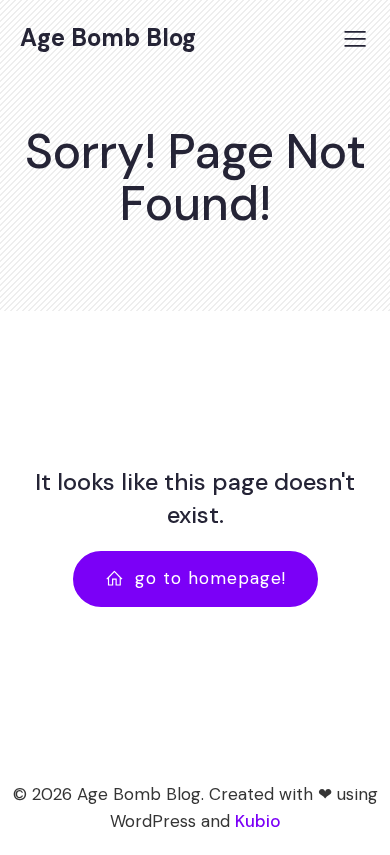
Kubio (258, 821)
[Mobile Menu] (355, 38)
